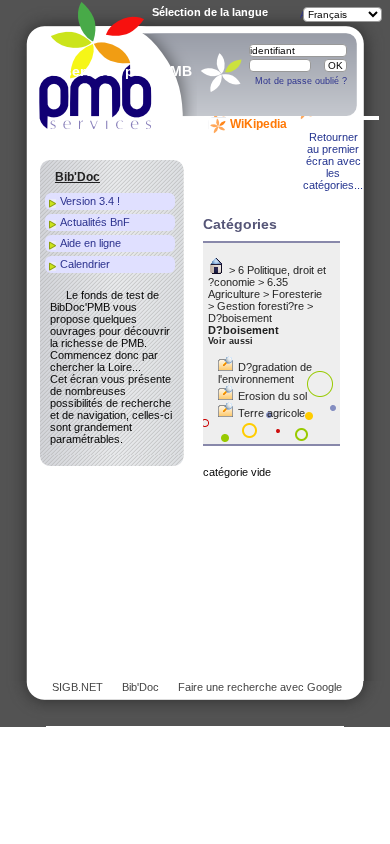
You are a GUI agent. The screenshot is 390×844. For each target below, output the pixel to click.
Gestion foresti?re (260, 306)
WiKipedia (258, 124)
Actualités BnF (95, 222)
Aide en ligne (90, 243)
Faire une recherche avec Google (260, 687)
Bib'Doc (140, 687)
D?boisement (240, 318)
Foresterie (297, 294)
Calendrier (85, 264)
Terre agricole (271, 413)
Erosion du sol (272, 396)
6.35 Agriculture (248, 288)
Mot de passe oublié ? (301, 81)
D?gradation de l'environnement (265, 373)
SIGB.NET (77, 687)
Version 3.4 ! (90, 201)
